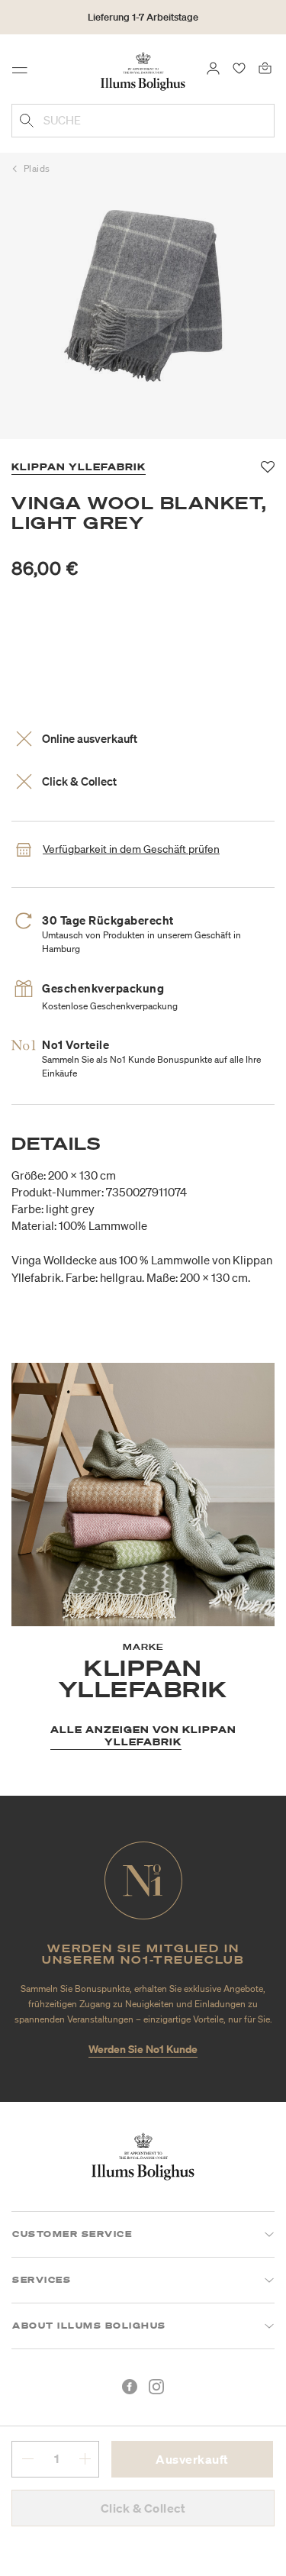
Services (42, 2280)
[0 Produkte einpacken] (265, 67)
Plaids (37, 168)
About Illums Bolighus (89, 2326)
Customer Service (72, 2234)
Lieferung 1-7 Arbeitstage (143, 17)
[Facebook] (130, 2387)
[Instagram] (156, 2387)
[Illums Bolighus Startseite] (143, 70)
